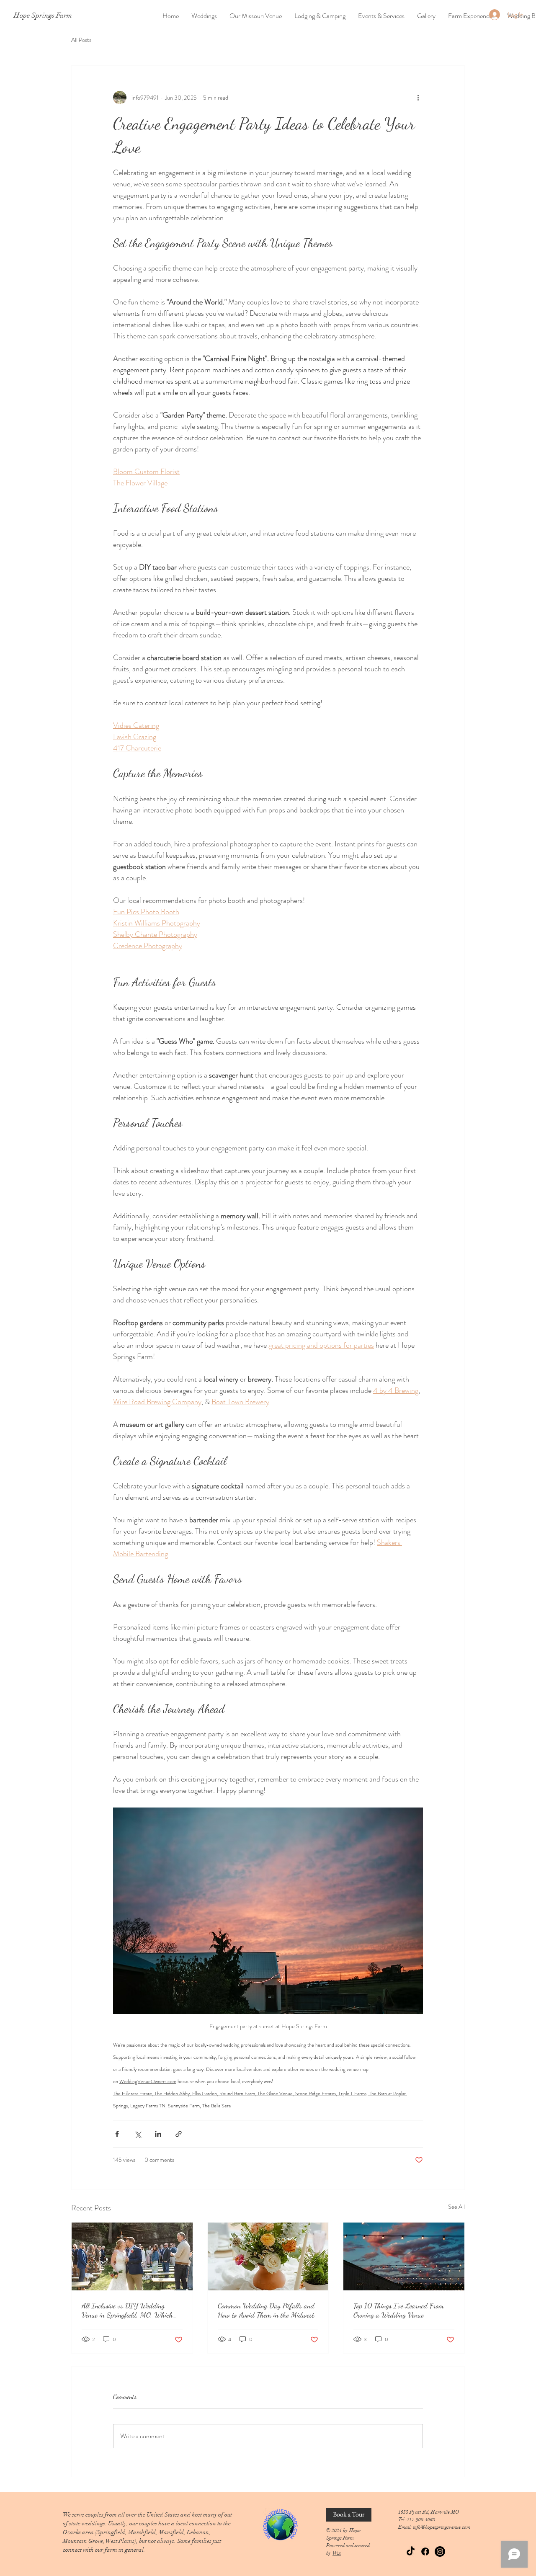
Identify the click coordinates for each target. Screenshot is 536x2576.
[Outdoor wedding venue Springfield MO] (404, 2256)
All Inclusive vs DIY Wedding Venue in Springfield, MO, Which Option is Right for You (127, 2310)
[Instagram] (440, 2552)
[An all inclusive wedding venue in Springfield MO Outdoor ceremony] (132, 2256)
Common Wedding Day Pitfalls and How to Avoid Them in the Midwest (266, 2310)
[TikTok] (411, 2552)
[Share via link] (179, 2134)
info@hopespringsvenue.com (442, 2527)
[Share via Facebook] (117, 2134)
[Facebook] (425, 2552)
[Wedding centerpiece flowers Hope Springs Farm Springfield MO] (268, 2256)
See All (456, 2207)
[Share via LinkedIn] (158, 2134)
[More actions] (418, 98)
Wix (337, 2553)
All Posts (81, 40)
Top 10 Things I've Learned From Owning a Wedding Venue (399, 2310)
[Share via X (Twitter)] (138, 2134)
